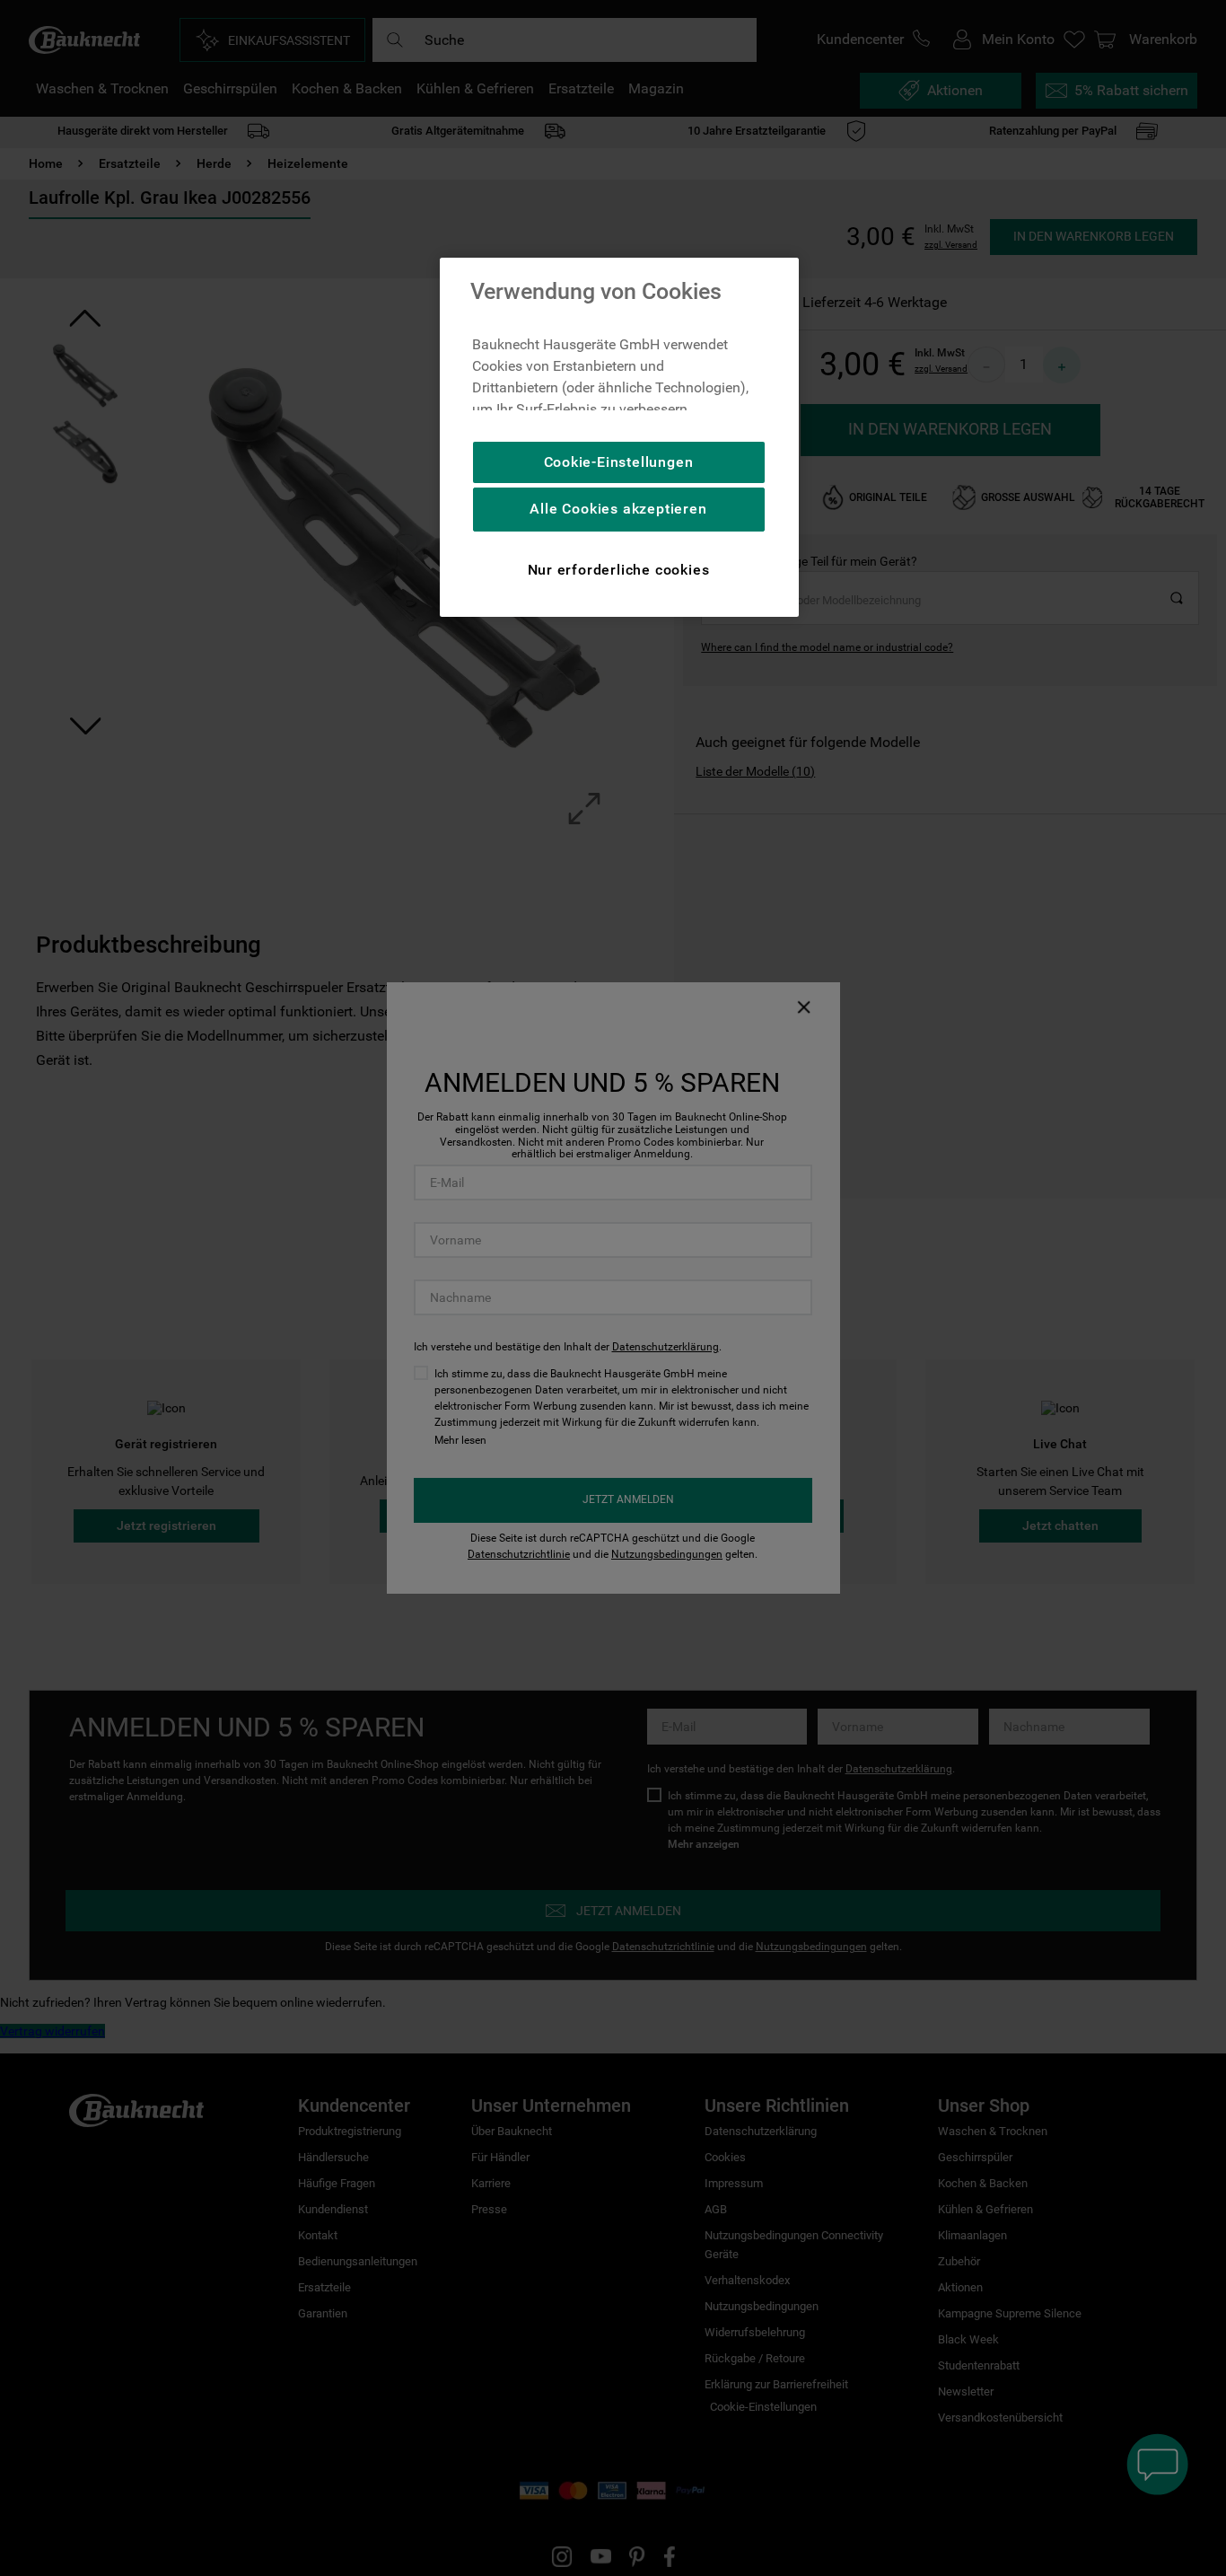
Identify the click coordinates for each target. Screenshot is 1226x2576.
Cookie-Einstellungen (619, 462)
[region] (619, 437)
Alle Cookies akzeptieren (618, 509)
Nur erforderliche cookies (619, 570)
